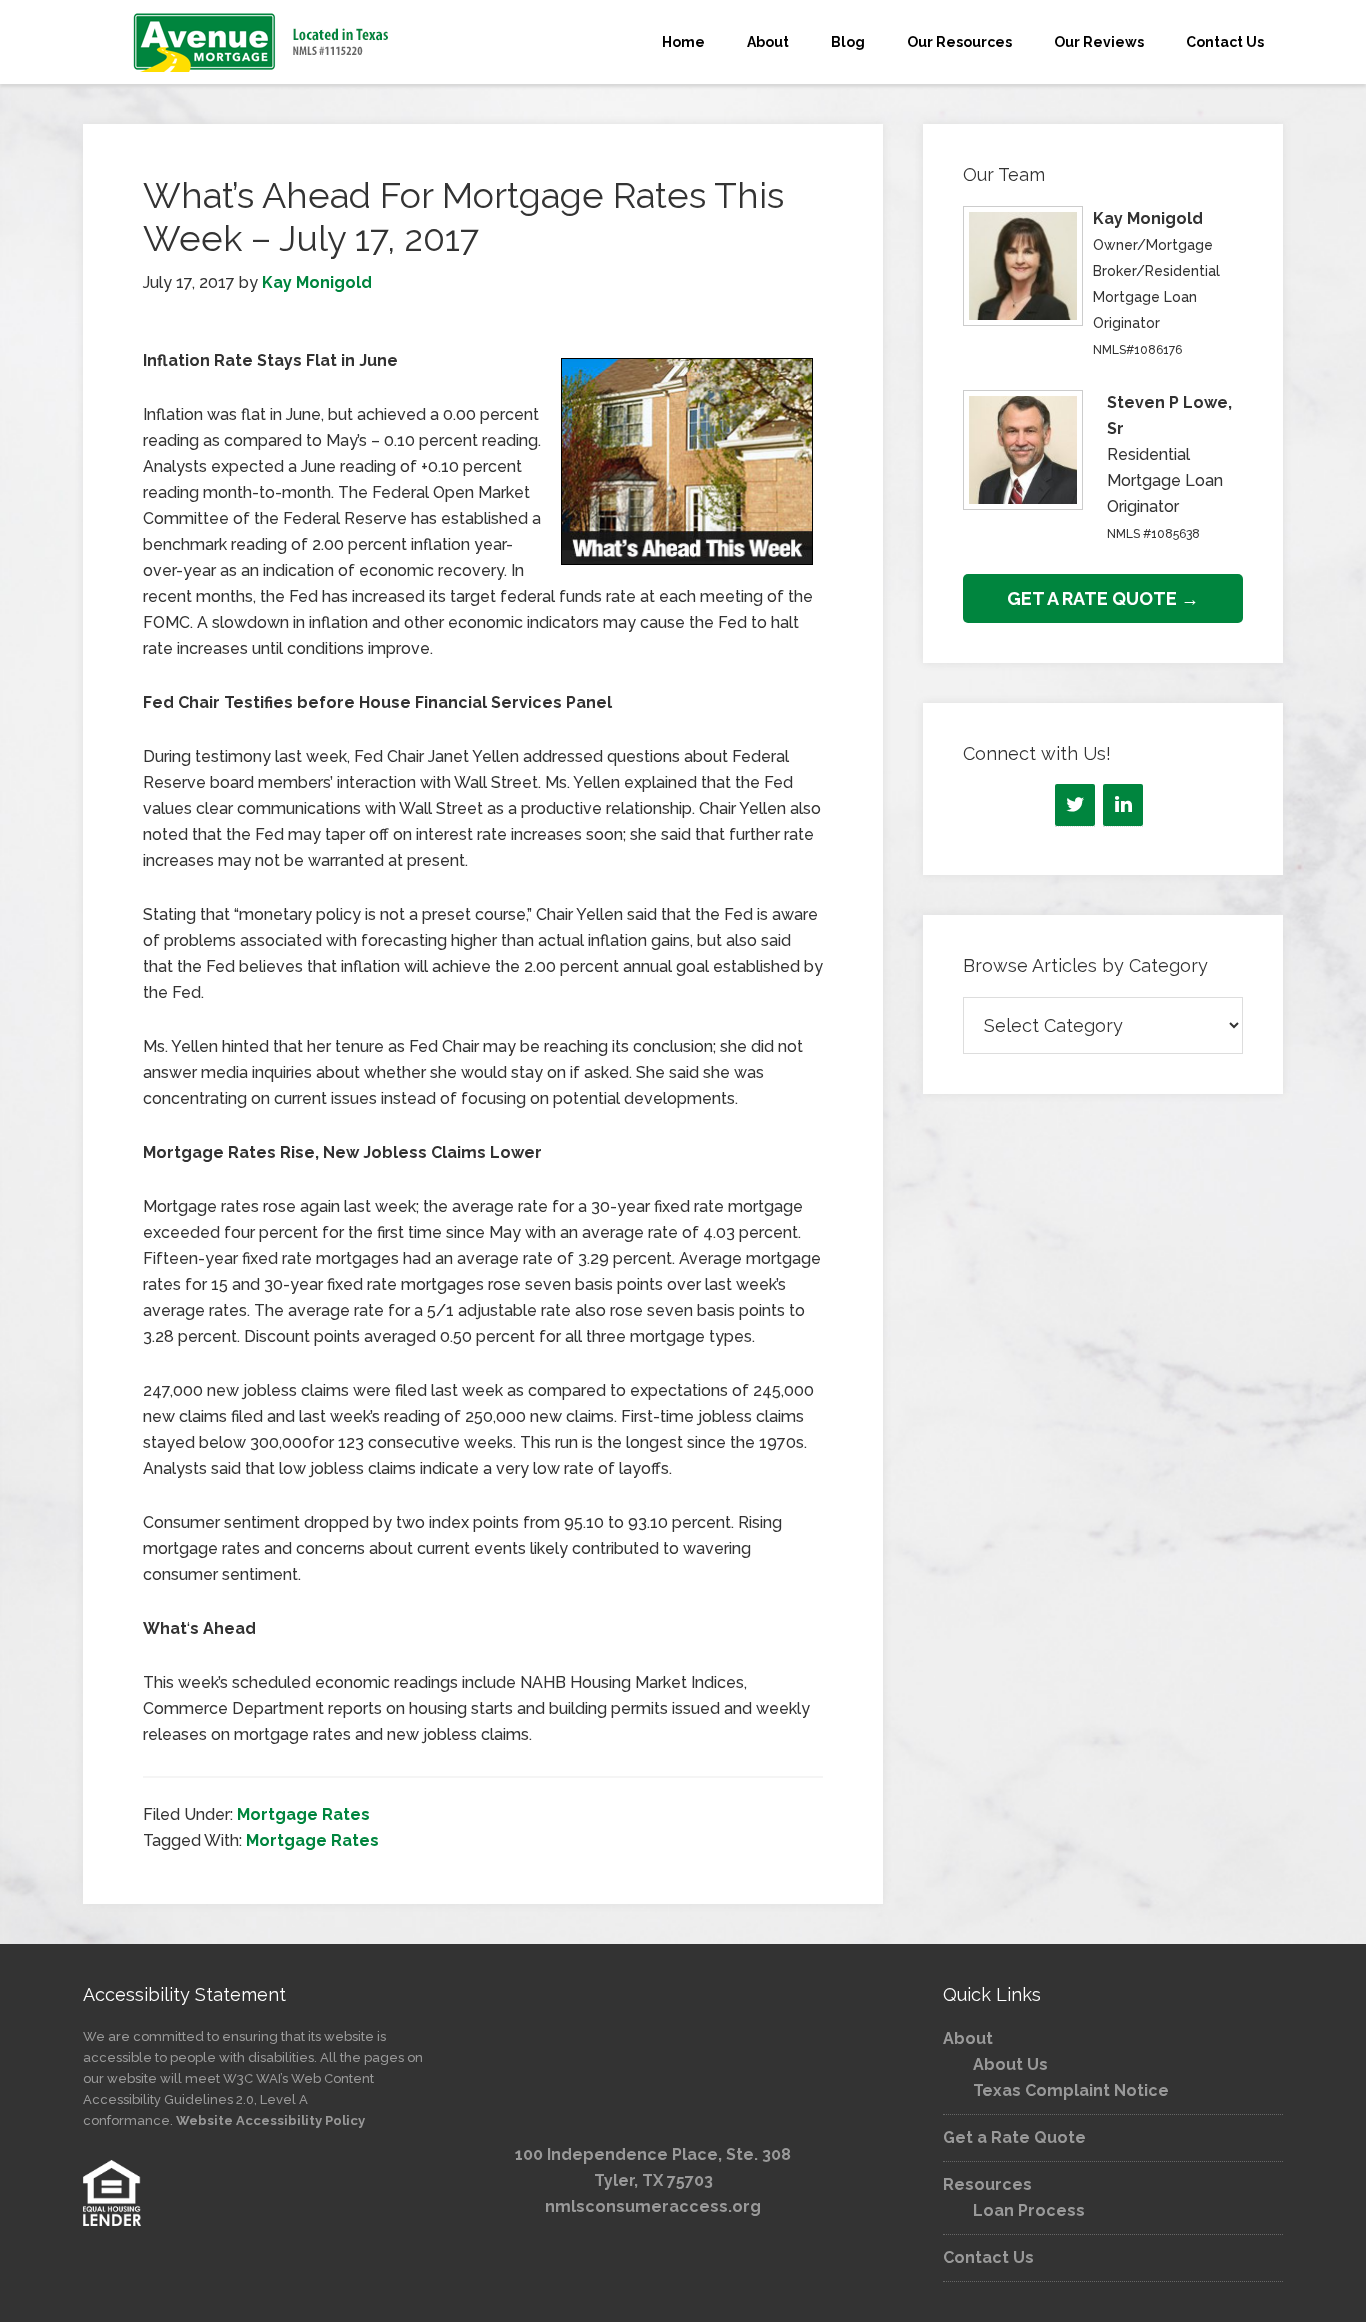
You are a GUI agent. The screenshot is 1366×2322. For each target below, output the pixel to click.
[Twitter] (1075, 805)
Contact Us (988, 2257)
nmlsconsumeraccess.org (653, 2206)
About (968, 2038)
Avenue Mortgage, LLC (263, 42)
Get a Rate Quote (1014, 2137)
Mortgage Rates (303, 1814)
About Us (1010, 2064)
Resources (987, 2184)
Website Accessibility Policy (270, 2120)
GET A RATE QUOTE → (1103, 598)
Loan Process (1029, 2210)
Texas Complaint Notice (1071, 2090)
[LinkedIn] (1123, 805)
